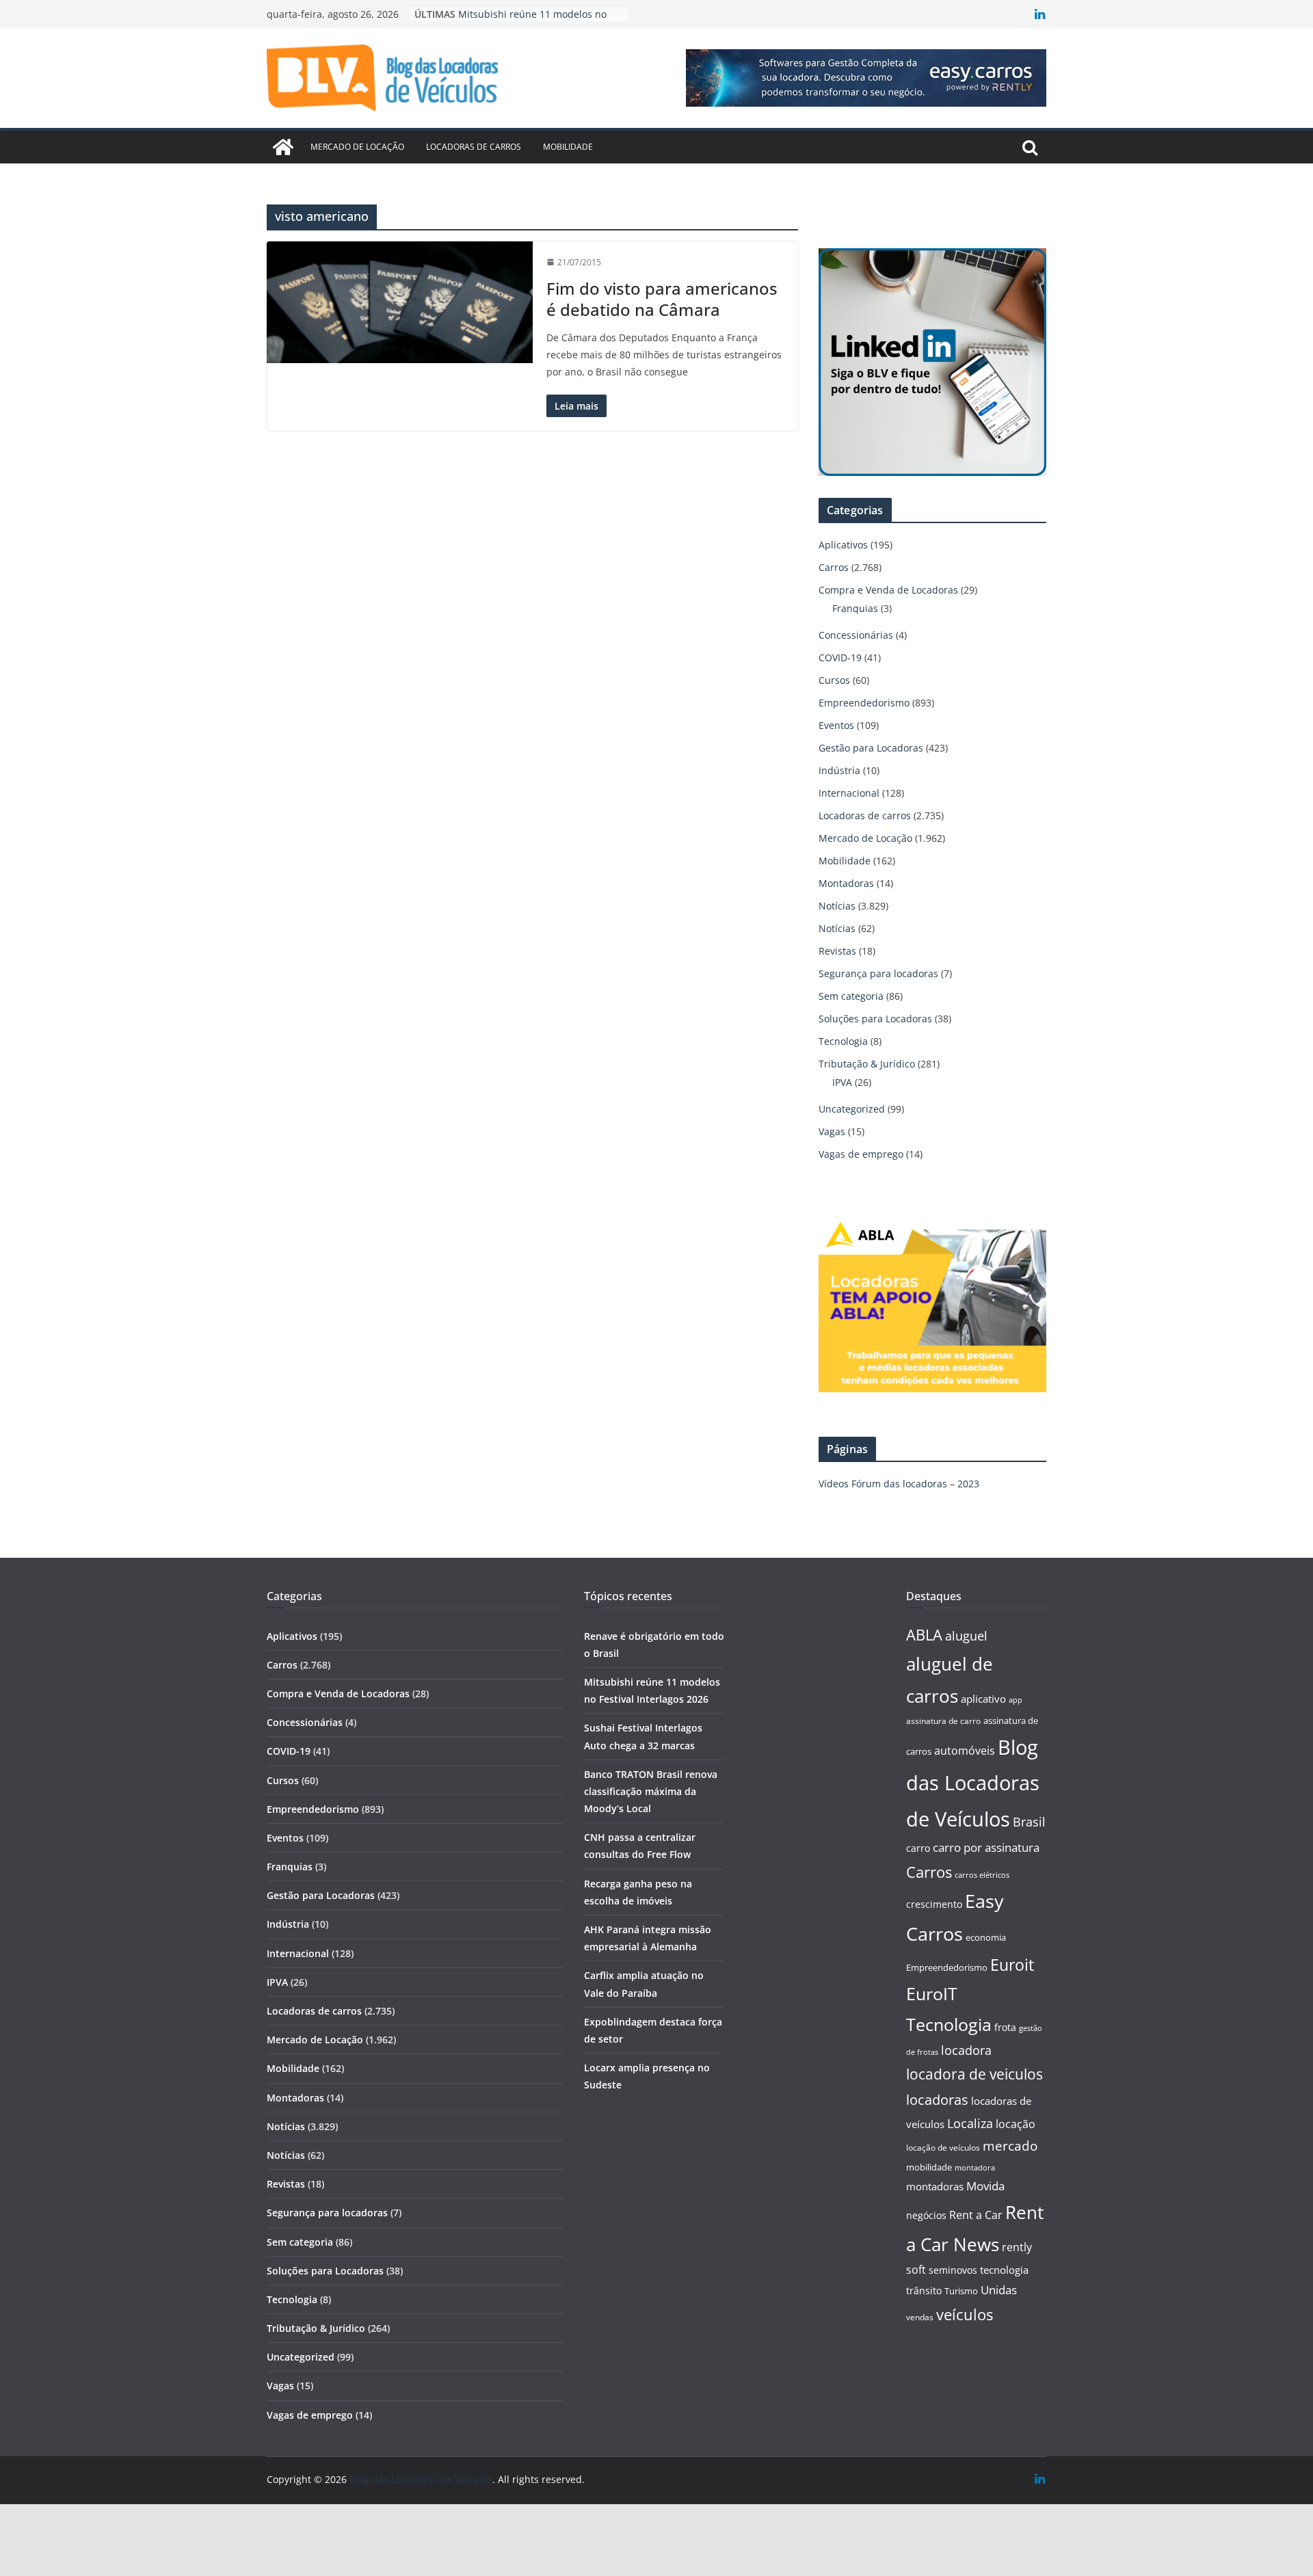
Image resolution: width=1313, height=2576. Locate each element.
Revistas (837, 951)
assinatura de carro (943, 1721)
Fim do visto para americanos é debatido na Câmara (662, 299)
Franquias (855, 608)
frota (1005, 2027)
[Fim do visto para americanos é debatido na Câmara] (400, 303)
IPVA (842, 1082)
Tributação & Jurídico (867, 1064)
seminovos (953, 2270)
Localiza (970, 2123)
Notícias (837, 906)
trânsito (924, 2290)
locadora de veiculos (974, 2074)
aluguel (966, 1635)
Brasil (1029, 1822)
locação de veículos (943, 2147)
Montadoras (846, 883)
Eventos (836, 725)
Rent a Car (976, 2215)
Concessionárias (856, 635)
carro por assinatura (986, 1847)
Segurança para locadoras (878, 973)
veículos (965, 2314)
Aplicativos (843, 545)
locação (1016, 2124)
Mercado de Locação (357, 147)
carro (918, 1848)
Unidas (999, 2290)
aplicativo (983, 1699)
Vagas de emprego (861, 1154)
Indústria (839, 770)
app (1016, 1700)
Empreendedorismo (864, 703)
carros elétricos (982, 1875)
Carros (834, 567)
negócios (926, 2215)
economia (986, 1937)
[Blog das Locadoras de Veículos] (283, 147)
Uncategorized (852, 1109)
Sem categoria (851, 996)
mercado (1010, 2146)
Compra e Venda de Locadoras (888, 590)
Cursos (834, 680)
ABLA (924, 1635)
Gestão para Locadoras (871, 748)
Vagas (832, 1131)
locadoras (937, 2099)
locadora (966, 2050)
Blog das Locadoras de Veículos (973, 1783)
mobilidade (929, 2167)
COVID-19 (840, 658)
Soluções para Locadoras (875, 1019)
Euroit (1012, 1965)
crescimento (934, 1904)
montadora (975, 2167)
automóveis (965, 1751)
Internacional (849, 793)
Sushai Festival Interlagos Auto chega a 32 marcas (528, 21)
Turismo (961, 2291)
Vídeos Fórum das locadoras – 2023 (899, 1484)
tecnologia (1004, 2270)
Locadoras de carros (474, 147)
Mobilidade (568, 147)
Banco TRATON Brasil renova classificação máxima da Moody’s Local (651, 1791)
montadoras (935, 2186)
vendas (920, 2317)
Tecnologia (843, 1041)
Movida (985, 2186)
